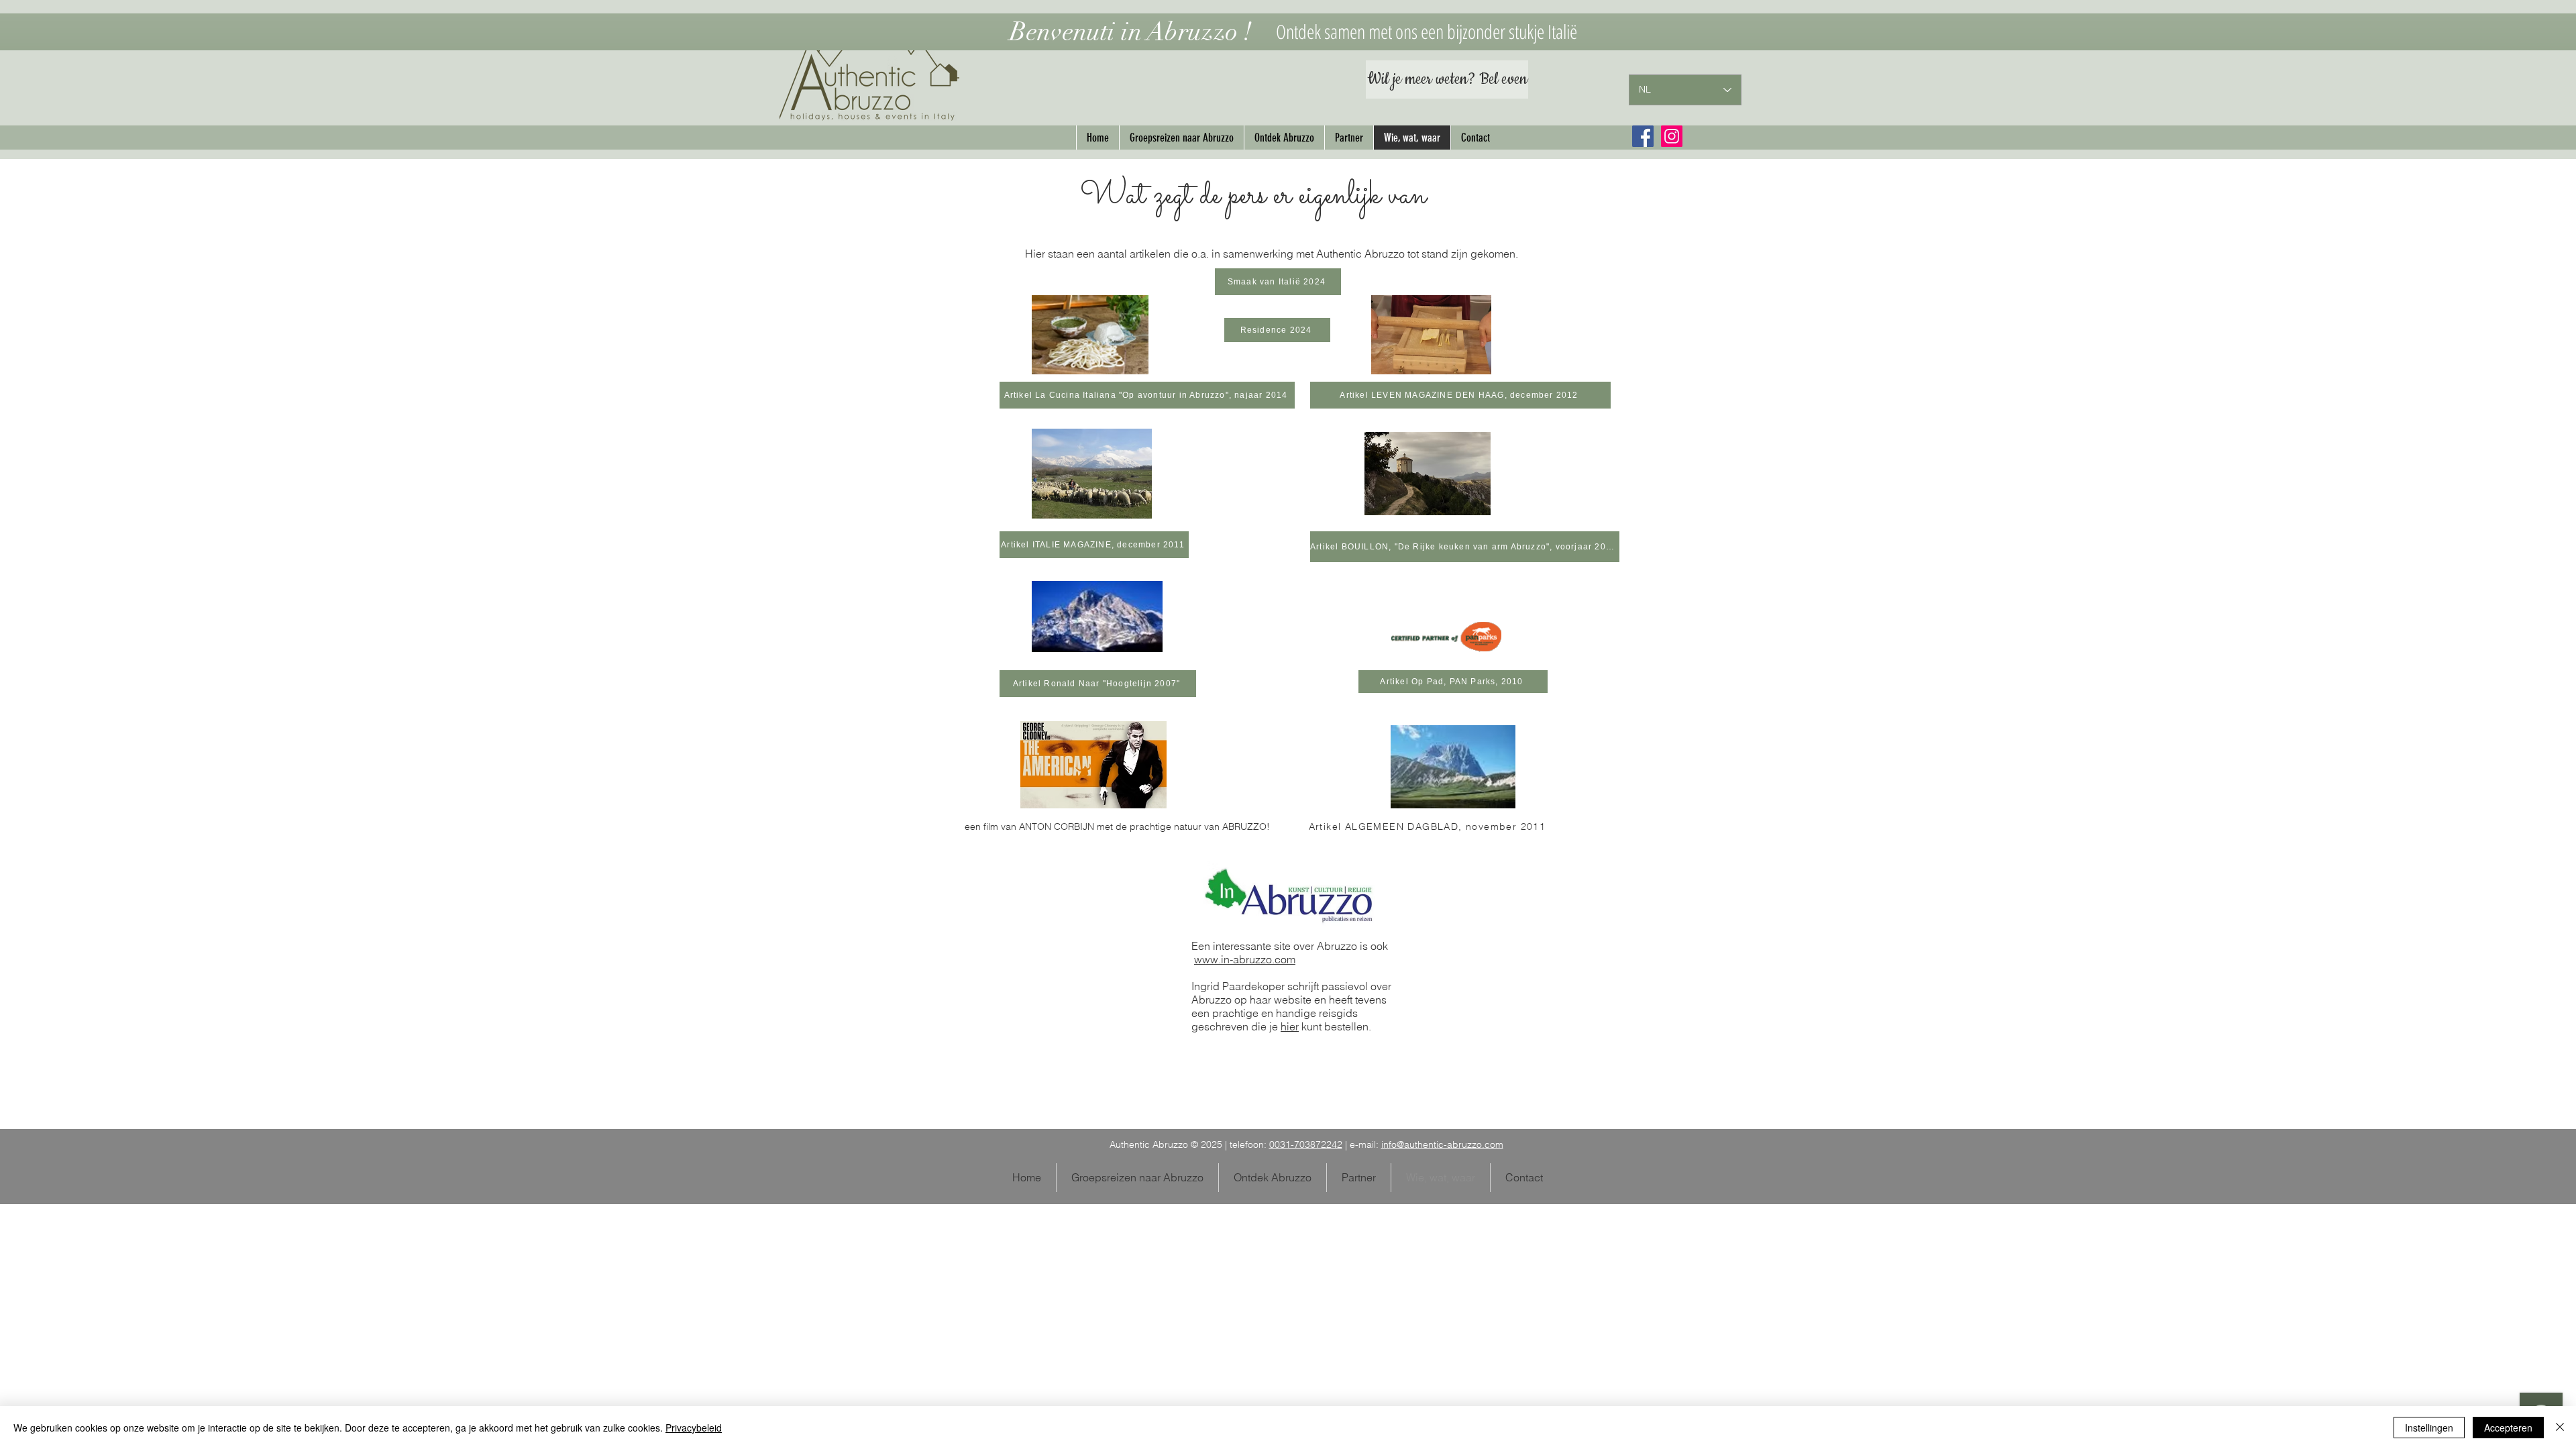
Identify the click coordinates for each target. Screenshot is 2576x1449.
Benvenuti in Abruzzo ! (1131, 32)
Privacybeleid (694, 1428)
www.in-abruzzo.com (1245, 959)
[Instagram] (1672, 136)
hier (1290, 1026)
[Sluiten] (2560, 1428)
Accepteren (2508, 1428)
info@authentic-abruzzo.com (1442, 1144)
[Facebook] (1643, 136)
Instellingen (2429, 1428)
